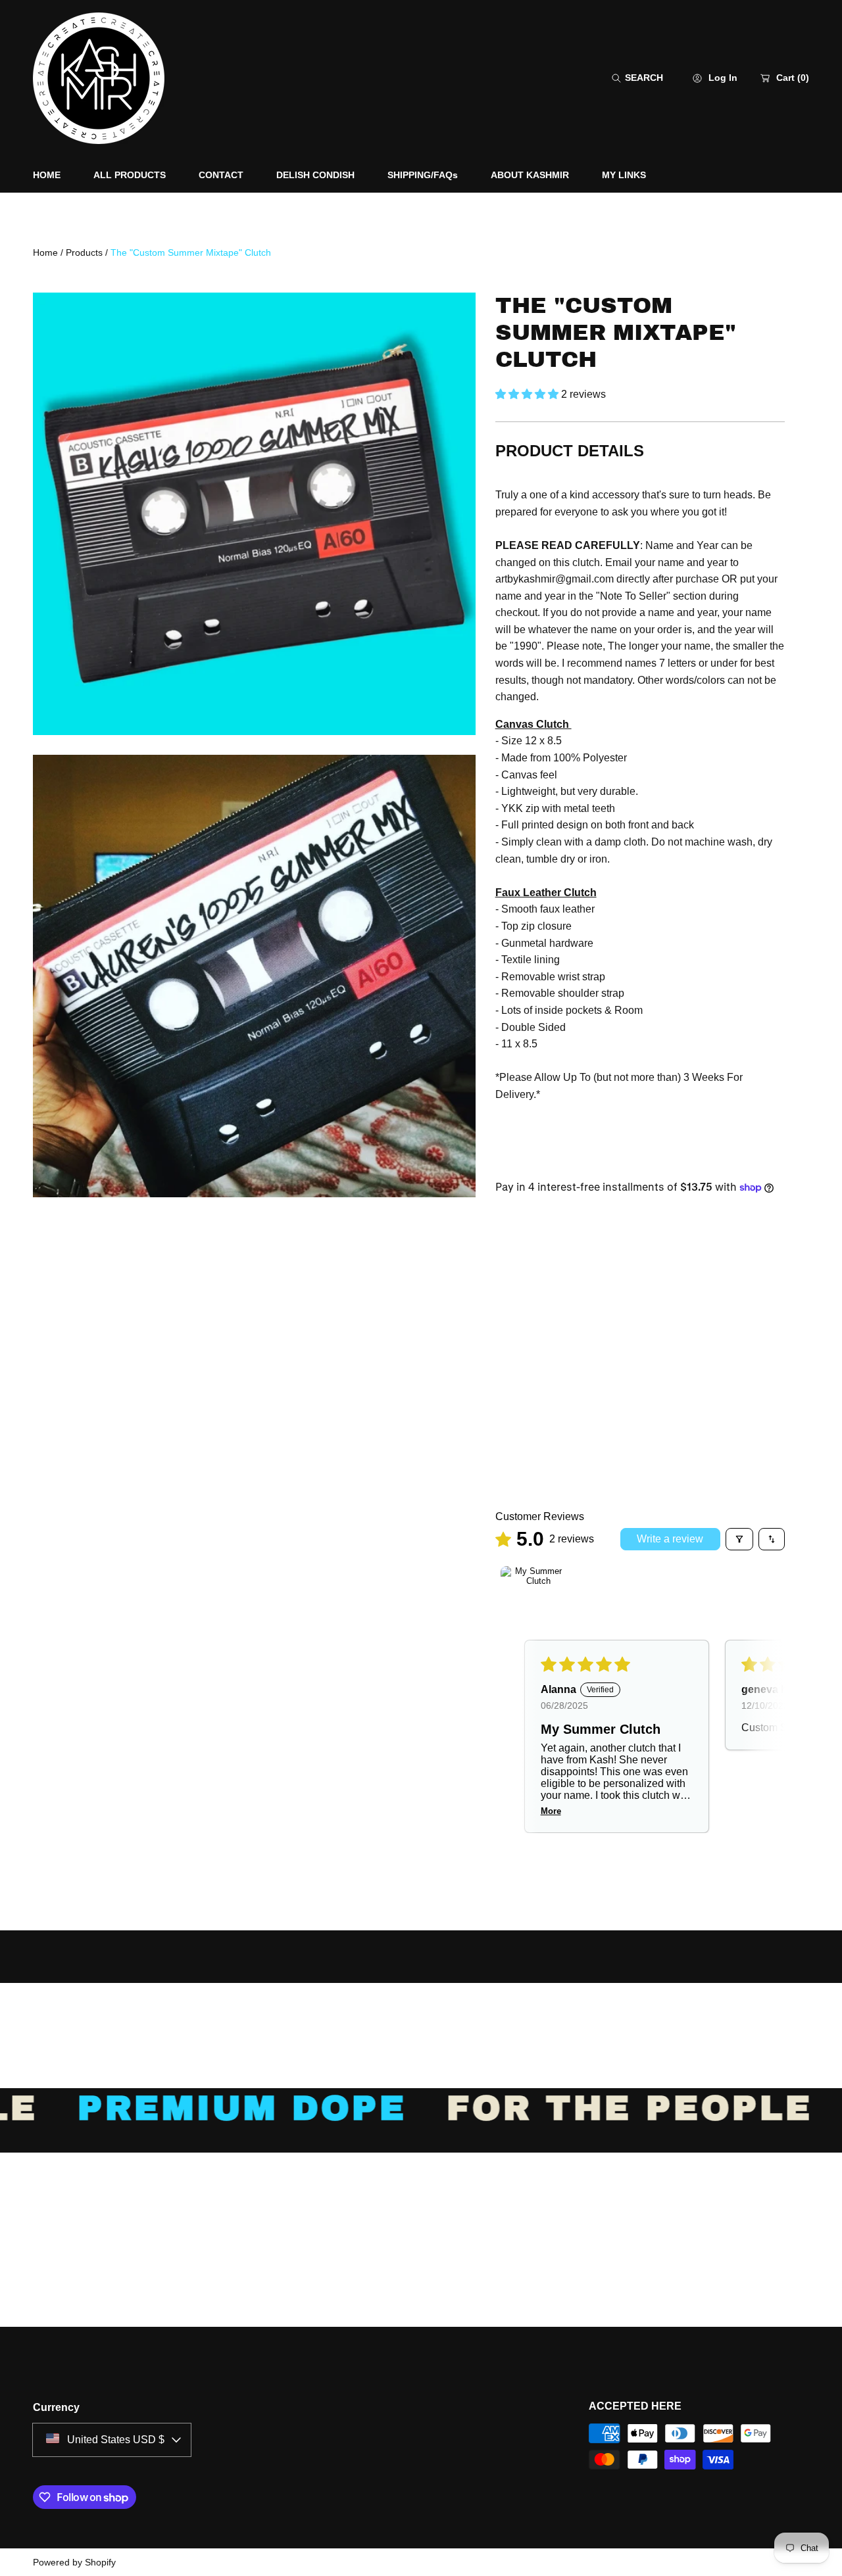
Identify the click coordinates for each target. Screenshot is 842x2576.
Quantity (518, 1337)
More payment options (640, 1454)
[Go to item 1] (533, 1599)
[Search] (620, 78)
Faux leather (597, 1294)
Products (84, 252)
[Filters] (739, 1539)
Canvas (524, 1294)
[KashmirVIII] (99, 78)
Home (45, 252)
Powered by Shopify (74, 2562)
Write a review (670, 1539)
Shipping (513, 1152)
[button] (637, 78)
